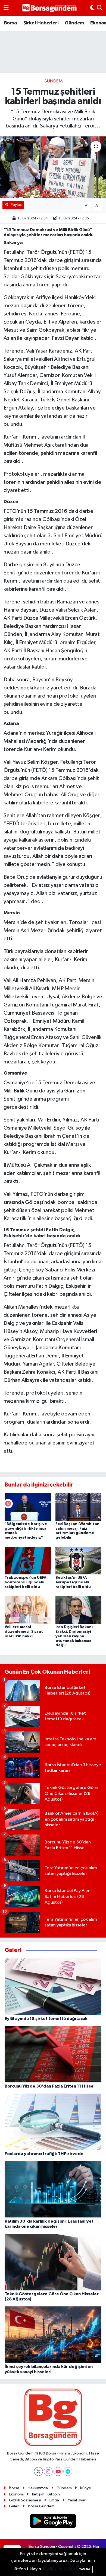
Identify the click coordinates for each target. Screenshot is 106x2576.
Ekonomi (16, 2494)
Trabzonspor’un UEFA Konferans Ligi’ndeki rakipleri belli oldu (26, 1582)
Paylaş (16, 205)
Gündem (74, 23)
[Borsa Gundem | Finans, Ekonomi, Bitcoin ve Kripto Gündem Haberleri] (49, 8)
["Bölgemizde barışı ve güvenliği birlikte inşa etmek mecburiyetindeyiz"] (28, 1507)
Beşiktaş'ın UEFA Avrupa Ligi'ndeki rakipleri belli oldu (73, 1582)
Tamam (84, 2569)
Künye (86, 2488)
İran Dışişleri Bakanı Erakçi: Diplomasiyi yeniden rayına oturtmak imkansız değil (74, 1636)
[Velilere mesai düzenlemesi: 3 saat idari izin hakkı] (28, 1610)
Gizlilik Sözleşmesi (25, 2500)
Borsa (10, 23)
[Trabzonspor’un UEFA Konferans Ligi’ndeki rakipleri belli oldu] (28, 1560)
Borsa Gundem (41, 2506)
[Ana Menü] (6, 8)
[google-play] (53, 2522)
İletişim (38, 2494)
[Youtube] (58, 2471)
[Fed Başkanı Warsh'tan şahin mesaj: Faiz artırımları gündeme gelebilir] (79, 1507)
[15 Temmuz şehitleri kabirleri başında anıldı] (53, 167)
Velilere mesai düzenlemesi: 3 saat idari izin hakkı (24, 1632)
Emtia (54, 2500)
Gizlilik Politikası (59, 2569)
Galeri (14, 2506)
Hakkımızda (38, 2488)
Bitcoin (54, 2494)
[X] (38, 2471)
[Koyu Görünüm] (92, 8)
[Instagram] (48, 2471)
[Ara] (100, 8)
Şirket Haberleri (41, 23)
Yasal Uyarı (77, 2500)
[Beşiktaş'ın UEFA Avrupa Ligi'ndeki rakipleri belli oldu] (79, 1560)
